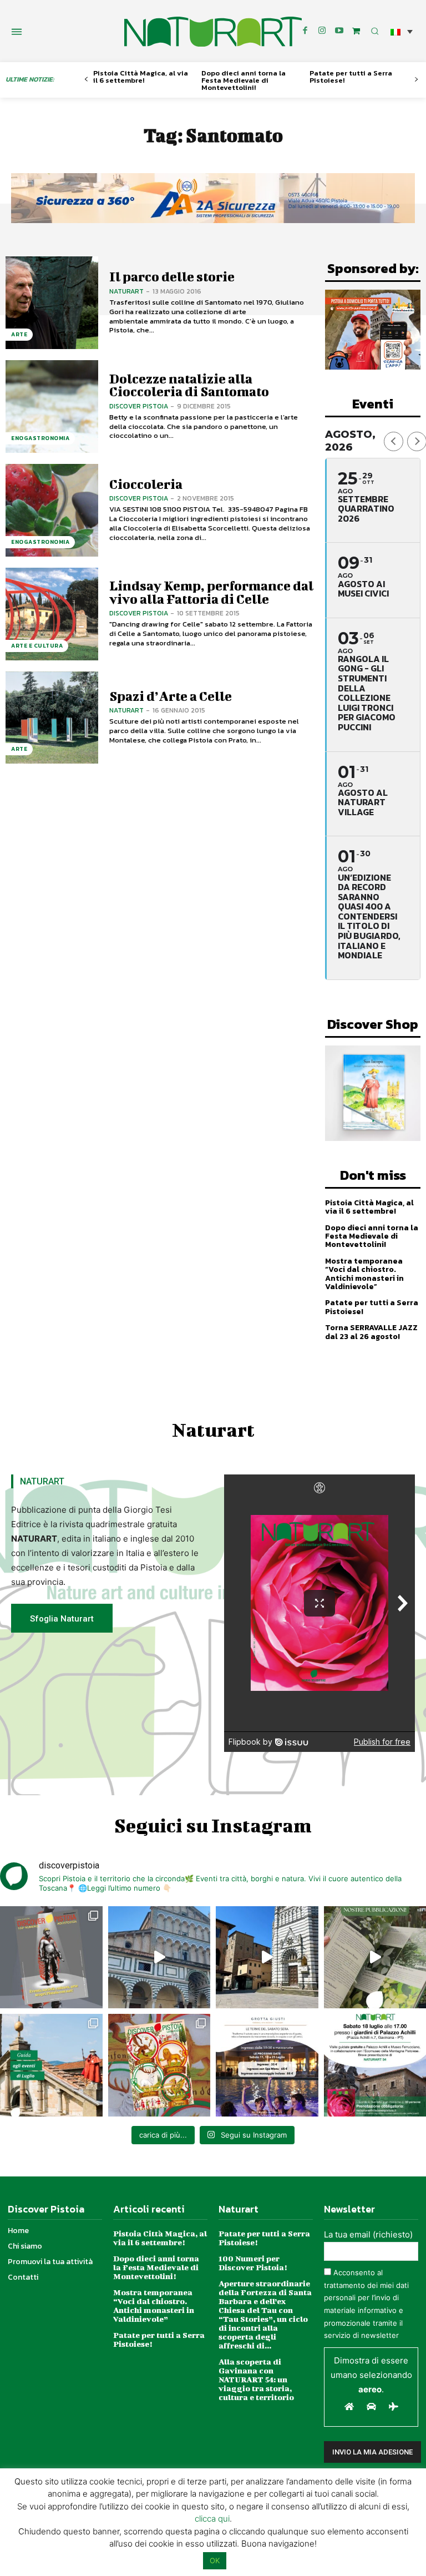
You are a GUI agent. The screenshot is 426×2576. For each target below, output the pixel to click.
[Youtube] (339, 31)
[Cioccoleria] (52, 510)
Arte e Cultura (37, 646)
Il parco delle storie (172, 276)
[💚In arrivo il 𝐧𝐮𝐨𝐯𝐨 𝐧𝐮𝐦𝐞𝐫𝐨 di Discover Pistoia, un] (51, 1958)
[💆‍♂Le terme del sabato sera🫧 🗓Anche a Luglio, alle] (267, 2065)
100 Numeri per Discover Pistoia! (253, 2263)
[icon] (356, 31)
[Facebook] (305, 31)
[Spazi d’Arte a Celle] (52, 718)
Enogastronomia (40, 438)
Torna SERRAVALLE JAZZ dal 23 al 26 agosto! (371, 1332)
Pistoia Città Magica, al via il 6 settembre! (141, 77)
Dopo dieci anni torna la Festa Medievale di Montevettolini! (244, 80)
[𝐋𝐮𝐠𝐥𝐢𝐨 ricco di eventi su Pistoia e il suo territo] (51, 2065)
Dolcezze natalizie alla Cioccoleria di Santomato (189, 385)
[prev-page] (86, 80)
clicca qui (212, 2519)
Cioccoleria (146, 484)
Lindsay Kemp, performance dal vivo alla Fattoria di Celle (211, 592)
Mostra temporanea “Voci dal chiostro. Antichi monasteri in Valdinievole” (364, 1274)
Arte (19, 334)
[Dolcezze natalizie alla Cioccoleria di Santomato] (52, 406)
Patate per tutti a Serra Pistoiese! (351, 77)
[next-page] (416, 80)
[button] (402, 31)
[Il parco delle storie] (52, 303)
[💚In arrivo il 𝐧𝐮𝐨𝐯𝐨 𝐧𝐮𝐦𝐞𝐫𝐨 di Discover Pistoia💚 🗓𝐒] (159, 2065)
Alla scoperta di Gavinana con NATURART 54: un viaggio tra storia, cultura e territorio (256, 2379)
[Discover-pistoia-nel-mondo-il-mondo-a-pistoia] (213, 32)
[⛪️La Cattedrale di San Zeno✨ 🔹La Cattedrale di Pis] (159, 1958)
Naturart (126, 291)
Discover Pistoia (139, 406)
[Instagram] (322, 31)
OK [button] (215, 2560)
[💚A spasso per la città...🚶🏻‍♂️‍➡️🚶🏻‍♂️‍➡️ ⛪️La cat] (267, 1958)
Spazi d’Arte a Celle (171, 696)
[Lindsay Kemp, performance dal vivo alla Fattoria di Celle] (52, 614)
